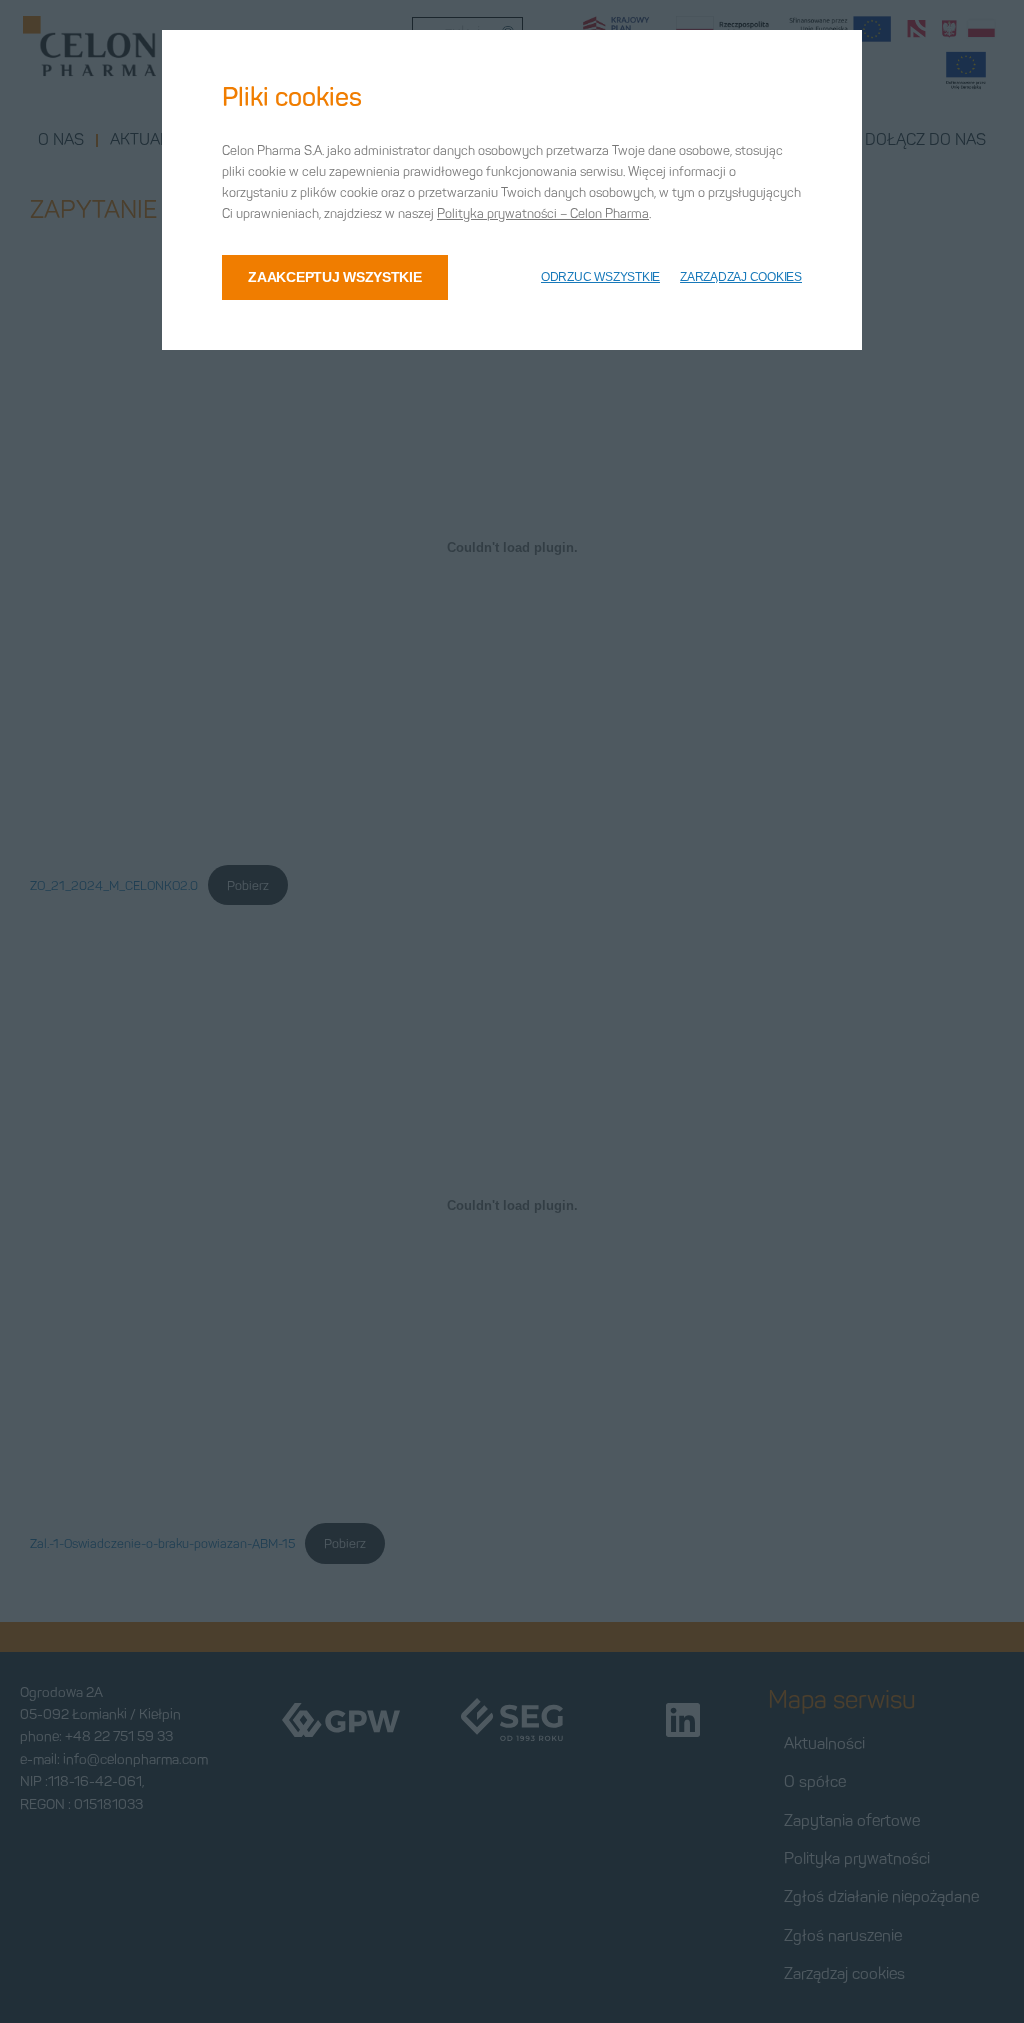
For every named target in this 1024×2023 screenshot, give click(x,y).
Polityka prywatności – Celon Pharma (543, 213)
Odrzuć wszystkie (600, 277)
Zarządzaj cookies (741, 277)
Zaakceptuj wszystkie (334, 277)
